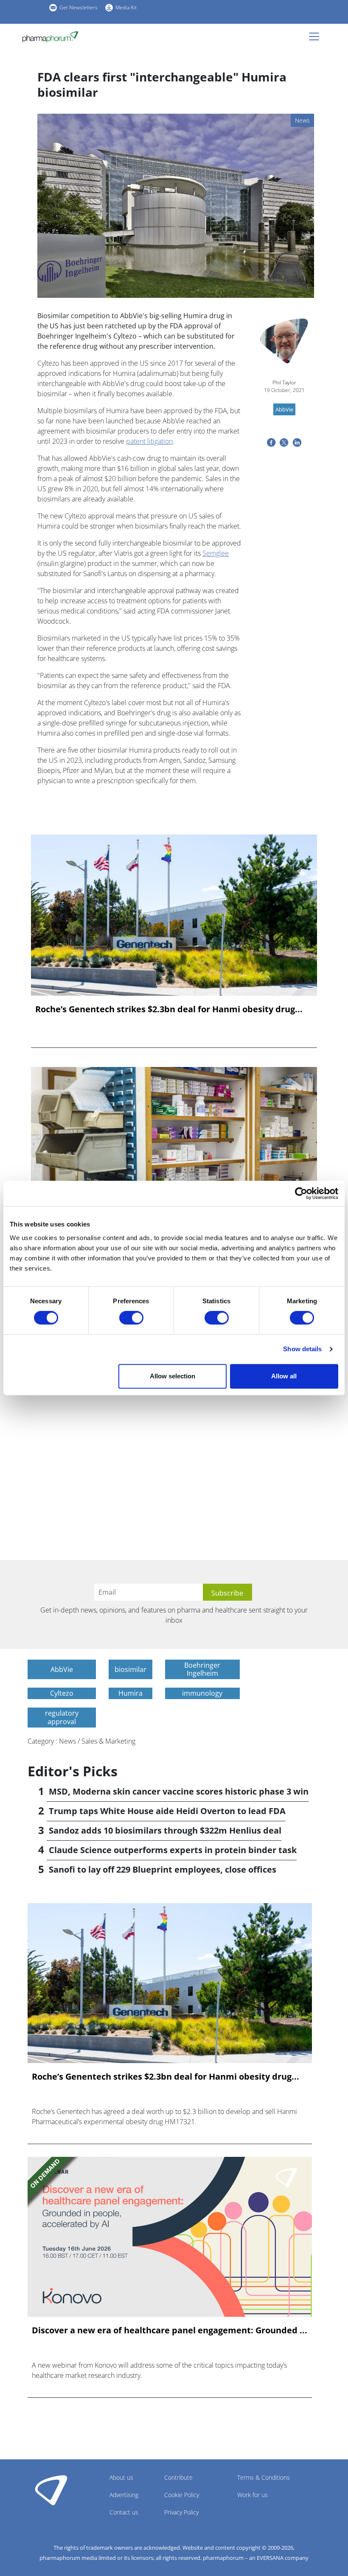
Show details (302, 1349)
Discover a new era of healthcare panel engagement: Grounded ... (170, 2330)
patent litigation (149, 441)
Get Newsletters (79, 7)
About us (121, 2477)
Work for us (253, 2495)
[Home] (54, 37)
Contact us (124, 2512)
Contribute (178, 2477)
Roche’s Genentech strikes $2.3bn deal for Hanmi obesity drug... (169, 1009)
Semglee (216, 553)
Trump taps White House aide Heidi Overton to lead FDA (167, 1811)
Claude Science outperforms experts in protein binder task (173, 1850)
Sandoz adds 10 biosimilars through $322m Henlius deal (165, 1830)
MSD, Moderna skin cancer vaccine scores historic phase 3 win (179, 1791)
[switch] (131, 1318)
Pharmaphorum (51, 2490)
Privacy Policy (181, 2512)
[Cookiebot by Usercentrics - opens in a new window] (301, 1193)
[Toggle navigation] (317, 36)
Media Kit (126, 7)
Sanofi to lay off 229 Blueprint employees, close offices (163, 1869)
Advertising (124, 2495)
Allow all (284, 1376)
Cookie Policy (182, 2495)
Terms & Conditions (264, 2477)
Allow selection (173, 1376)
